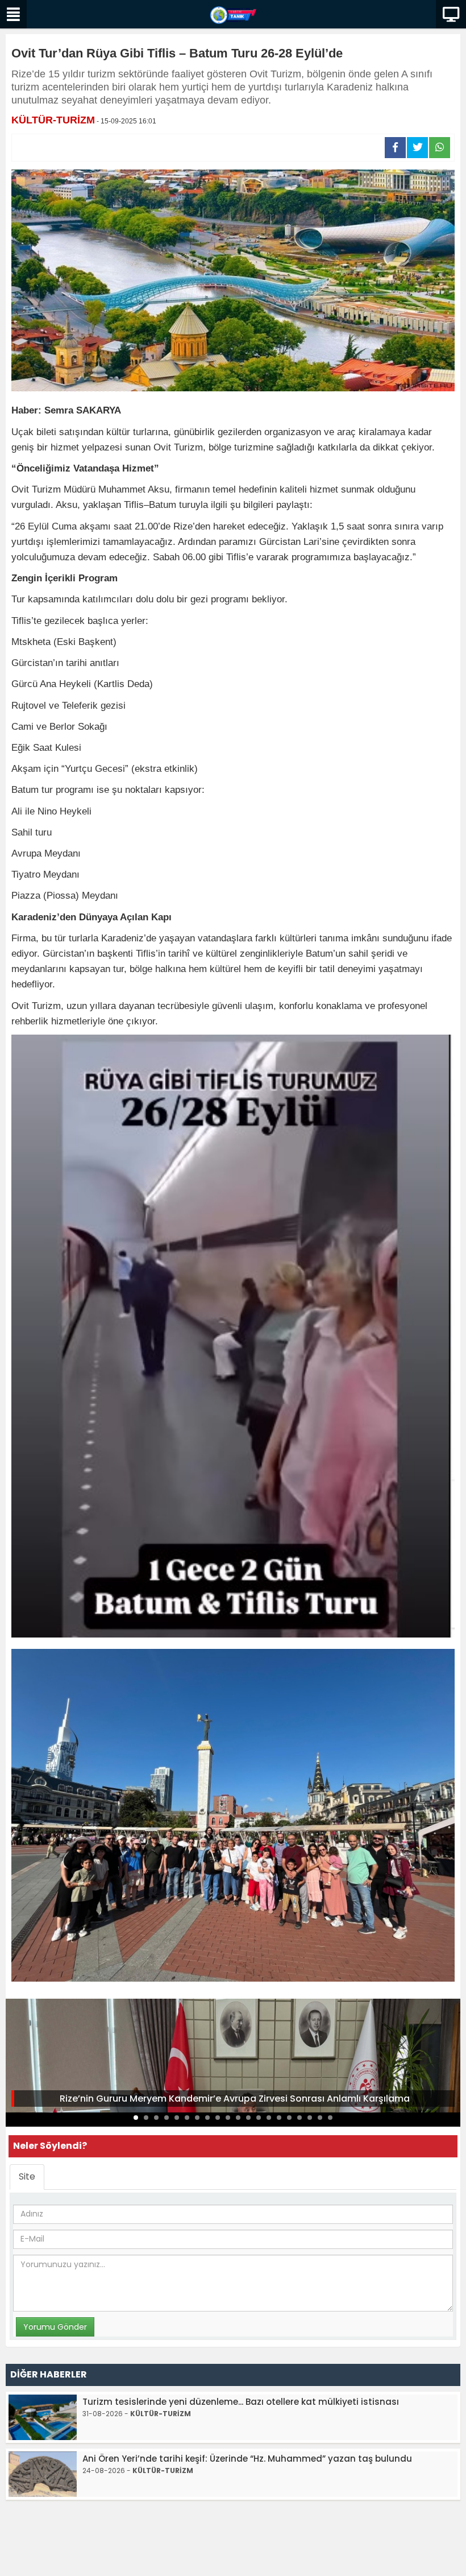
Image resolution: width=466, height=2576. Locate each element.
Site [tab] (27, 2176)
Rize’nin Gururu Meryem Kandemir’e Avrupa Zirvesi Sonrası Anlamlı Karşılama (235, 2099)
